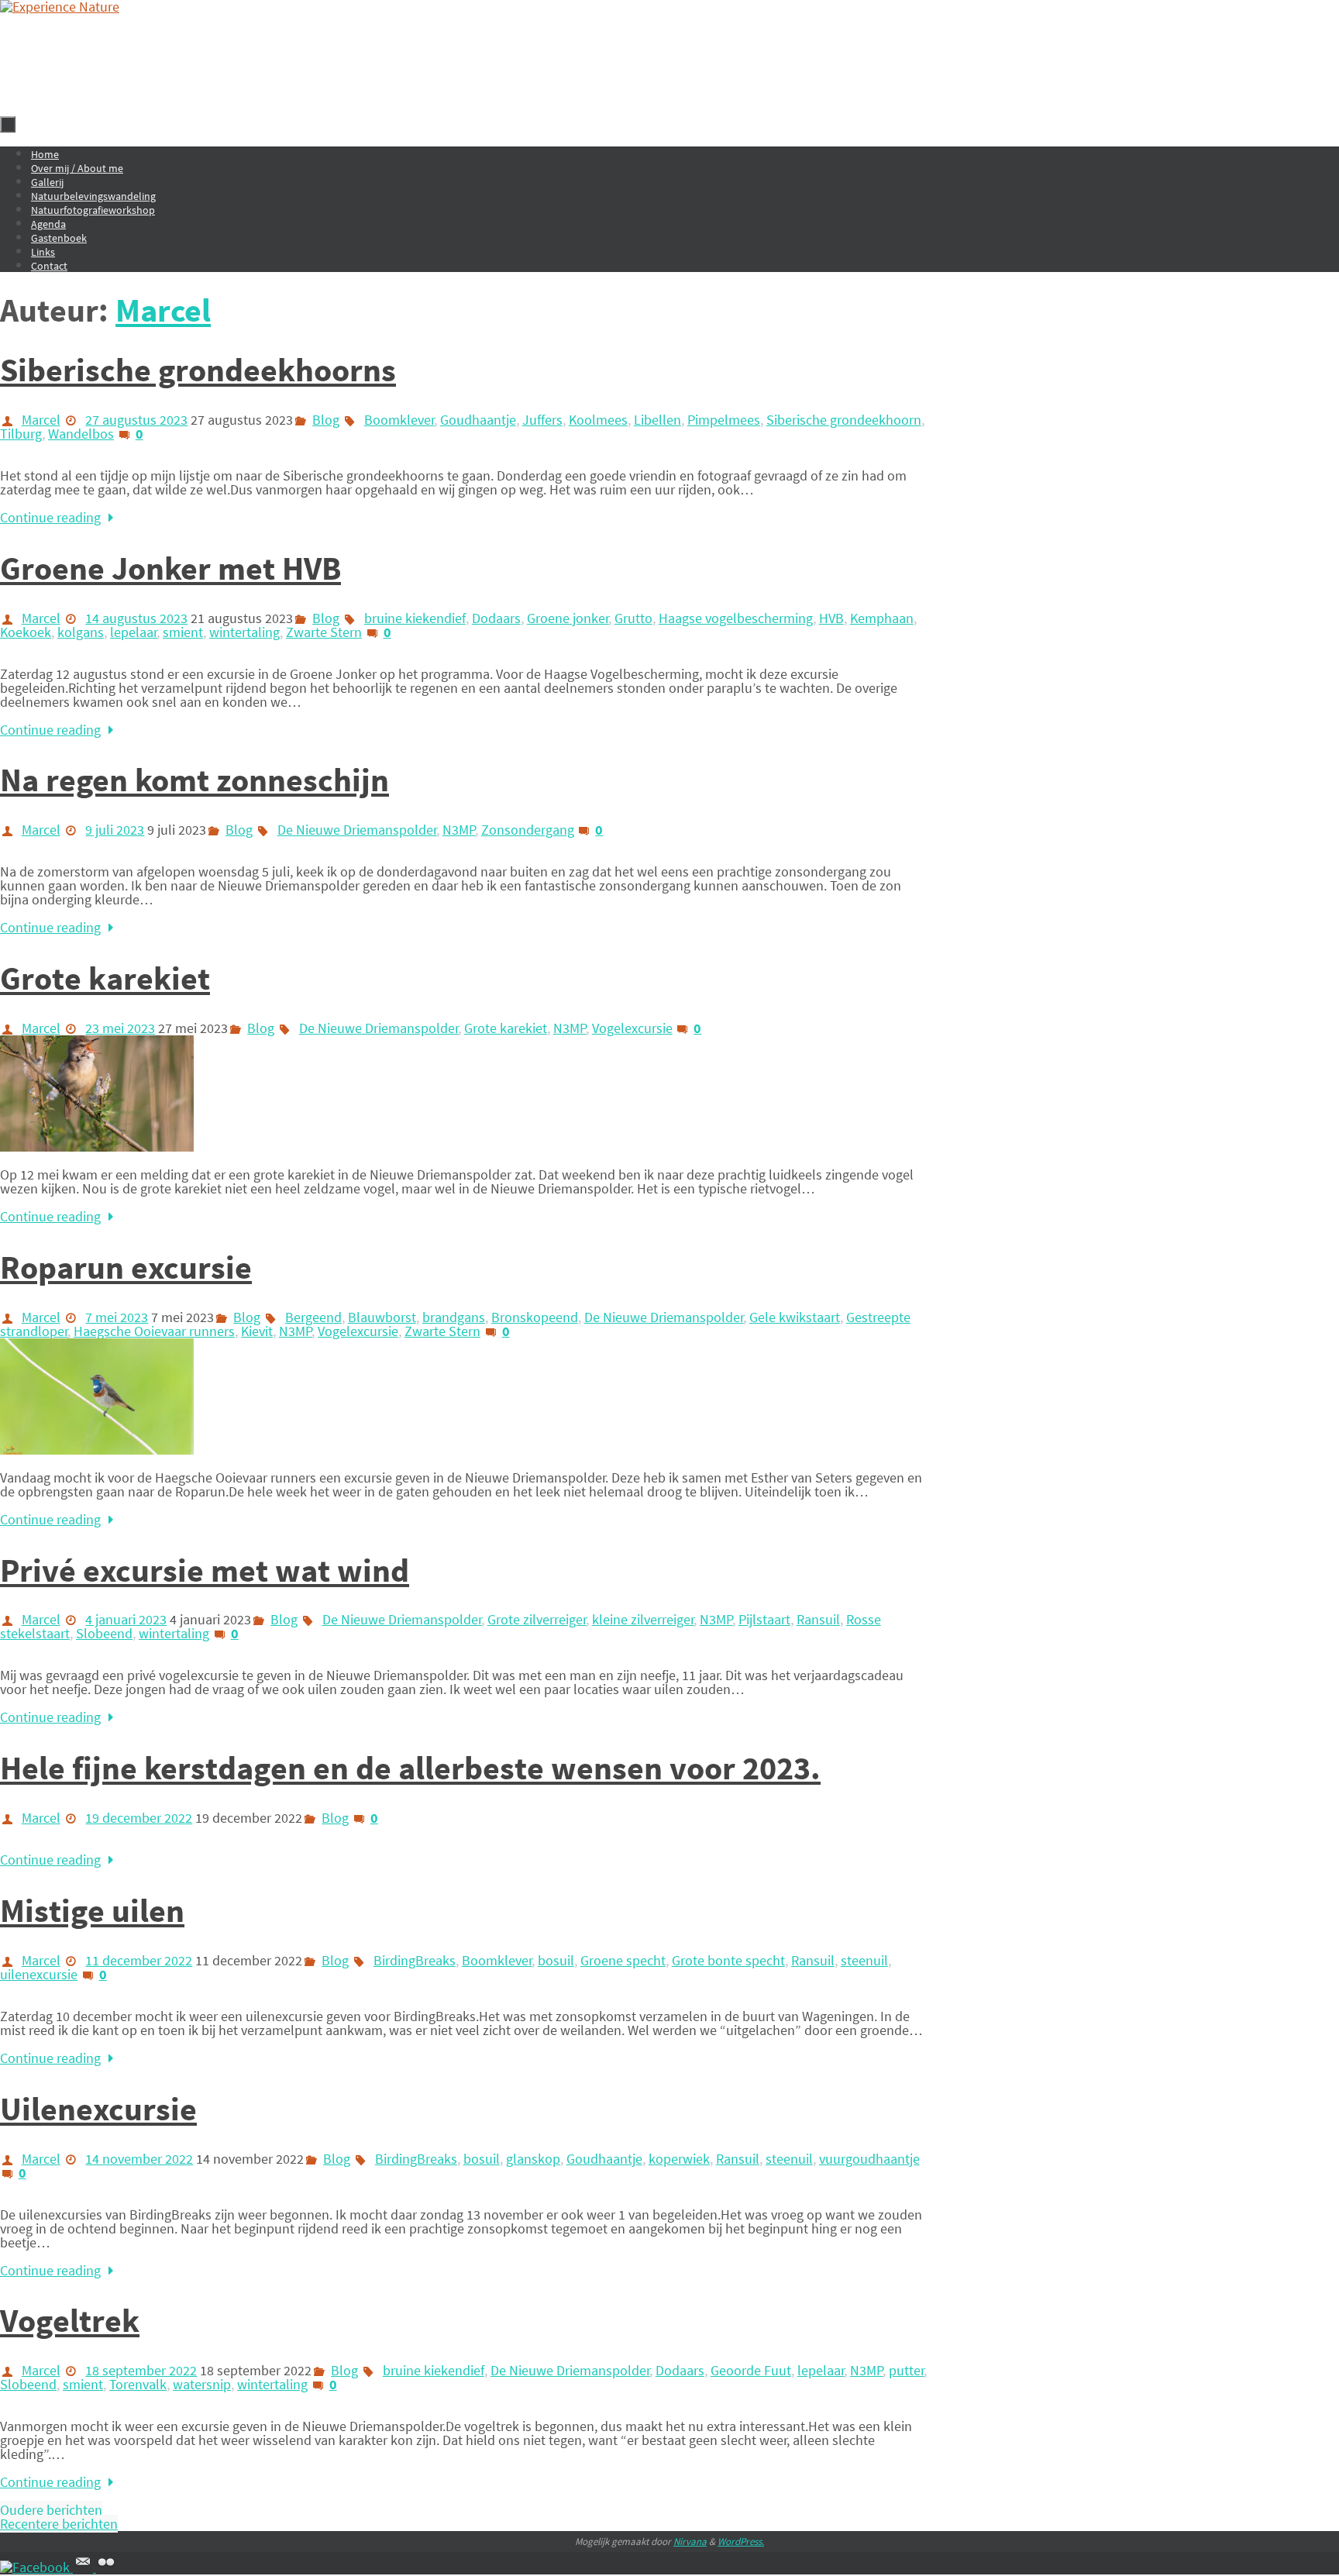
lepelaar (134, 632)
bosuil (556, 1960)
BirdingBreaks (415, 1960)
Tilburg (21, 434)
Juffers (542, 420)
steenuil (864, 1960)
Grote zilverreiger (537, 1619)
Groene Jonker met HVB (170, 568)
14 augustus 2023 (136, 618)
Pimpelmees (724, 420)
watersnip (202, 2384)
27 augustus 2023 (136, 420)
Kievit (257, 1331)
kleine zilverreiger (643, 1619)
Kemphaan (882, 618)
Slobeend (104, 1633)
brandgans (454, 1317)
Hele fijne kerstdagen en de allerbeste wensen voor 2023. (410, 1768)
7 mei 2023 (117, 1317)
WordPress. (741, 2542)
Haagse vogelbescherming (736, 618)
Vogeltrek (70, 2320)
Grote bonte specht (728, 1960)
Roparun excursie (126, 1267)
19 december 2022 (139, 1818)
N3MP (459, 830)
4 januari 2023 (126, 1619)
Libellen (657, 420)
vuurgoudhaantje (869, 2159)
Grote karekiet (105, 978)
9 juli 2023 (115, 830)
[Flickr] (106, 2567)
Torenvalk (138, 2384)
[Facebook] (36, 2567)
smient (183, 632)
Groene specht (623, 1960)
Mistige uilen (92, 1910)
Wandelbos (81, 434)
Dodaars (496, 618)
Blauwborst (382, 1317)
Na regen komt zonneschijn (194, 780)
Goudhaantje (478, 420)
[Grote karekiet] (97, 1147)
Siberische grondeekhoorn (844, 420)
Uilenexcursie (98, 2109)
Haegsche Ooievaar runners (154, 1331)
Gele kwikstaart (795, 1317)
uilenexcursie (39, 1974)
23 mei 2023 (120, 1028)
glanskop (533, 2159)
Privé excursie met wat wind (205, 1570)
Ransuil (818, 1619)
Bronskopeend (535, 1317)
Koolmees (598, 420)
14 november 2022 (139, 2159)
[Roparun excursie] (97, 1450)
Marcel (163, 310)
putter (907, 2370)
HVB (831, 618)
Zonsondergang (528, 830)
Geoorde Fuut (751, 2370)
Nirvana (690, 2542)
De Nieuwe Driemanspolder (357, 830)
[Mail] (84, 2567)
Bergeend (313, 1317)
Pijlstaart (764, 1619)
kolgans (81, 632)
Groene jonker (568, 618)
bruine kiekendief (415, 618)
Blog (326, 420)
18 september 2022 (141, 2370)
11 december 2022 (139, 1960)
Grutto (633, 618)
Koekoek (26, 632)
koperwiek (679, 2159)
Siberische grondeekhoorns (198, 370)
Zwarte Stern (324, 632)
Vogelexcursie (632, 1028)
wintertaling (244, 632)
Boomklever (399, 420)
